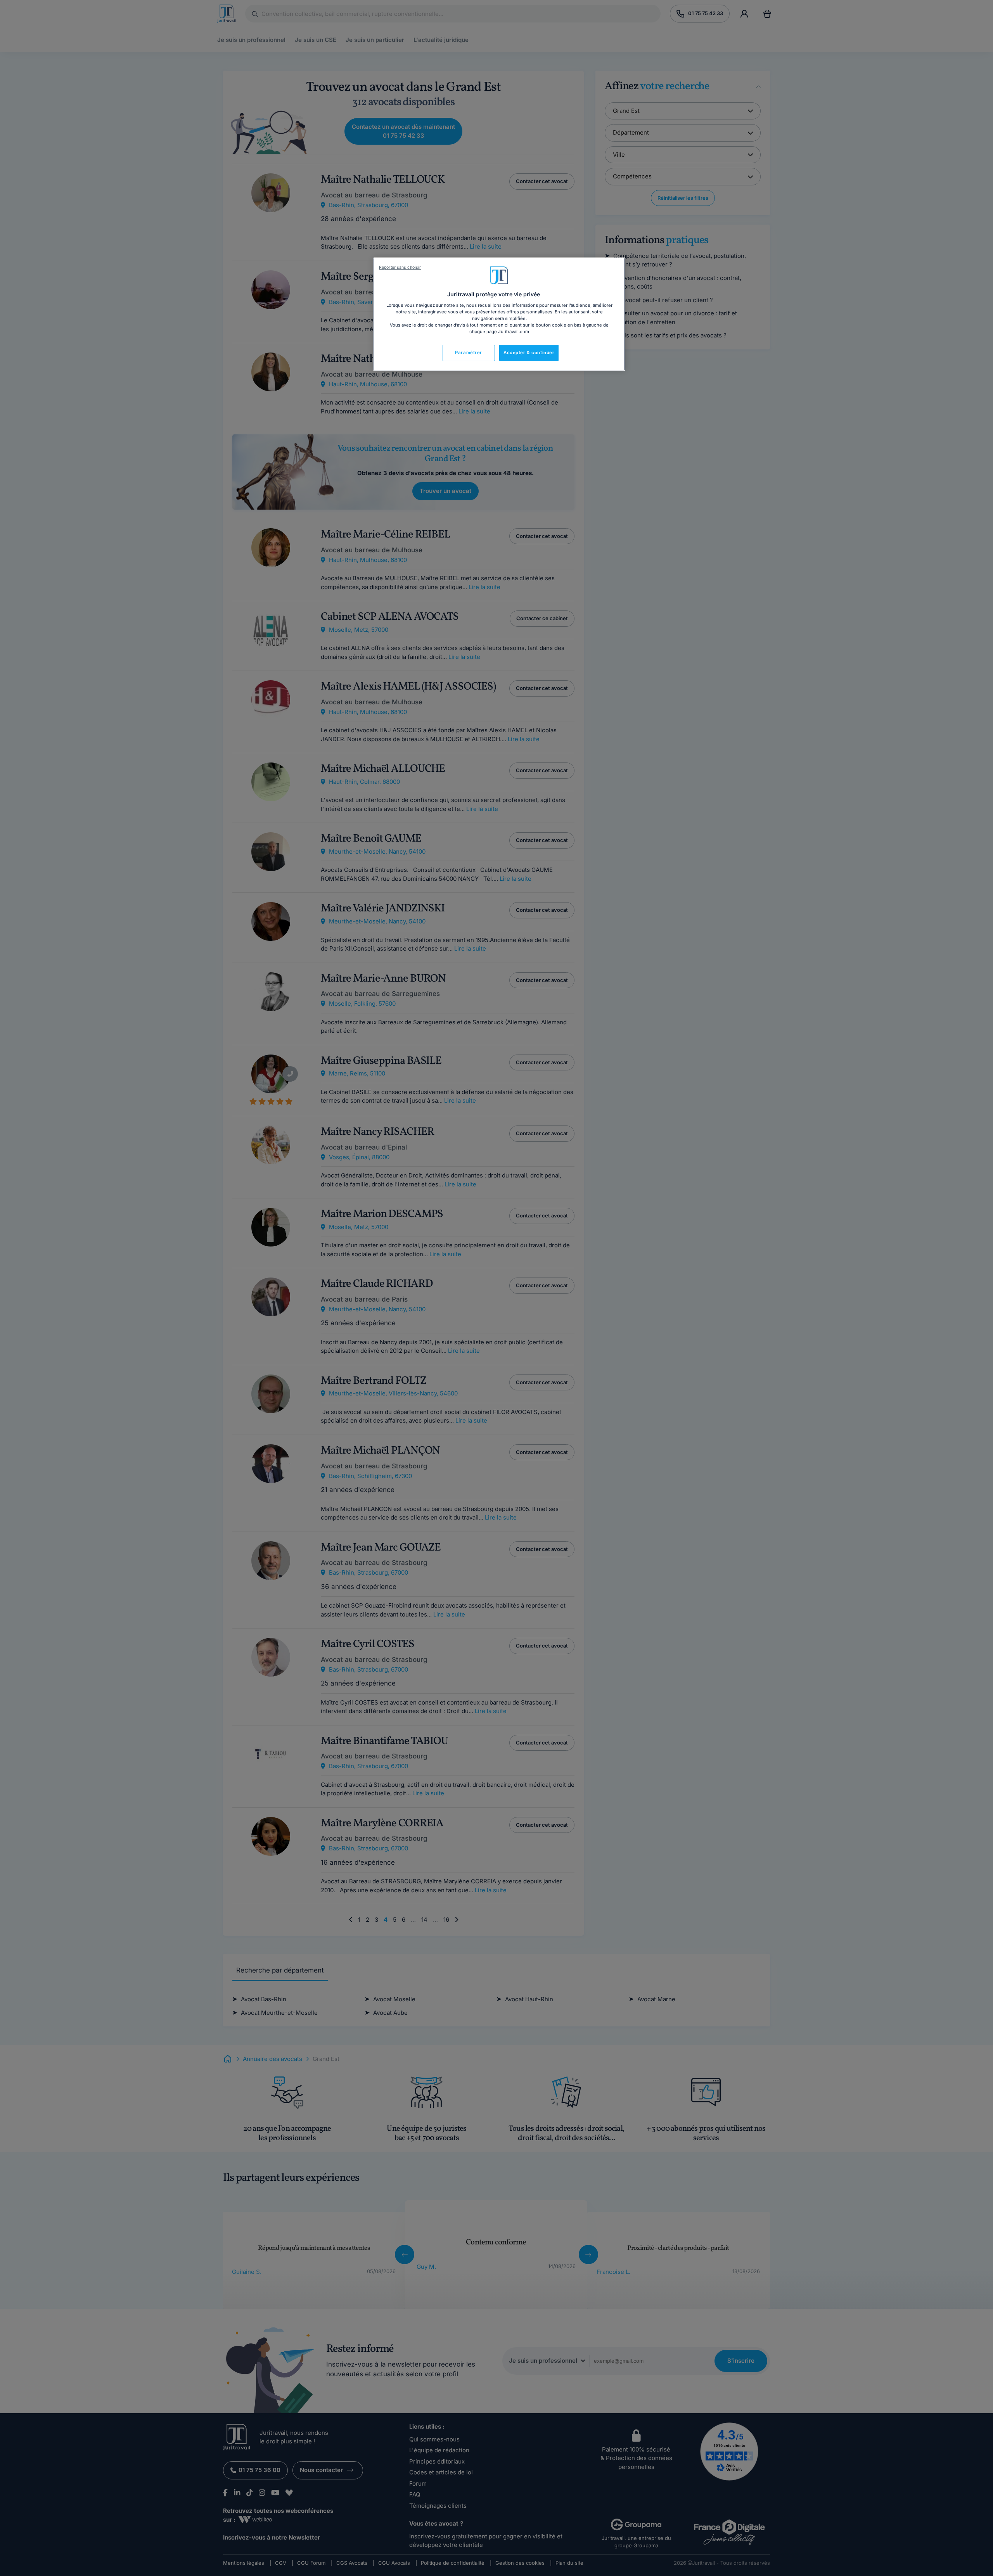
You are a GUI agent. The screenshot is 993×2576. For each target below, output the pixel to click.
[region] (499, 314)
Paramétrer (469, 353)
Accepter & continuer (529, 353)
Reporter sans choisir (400, 267)
